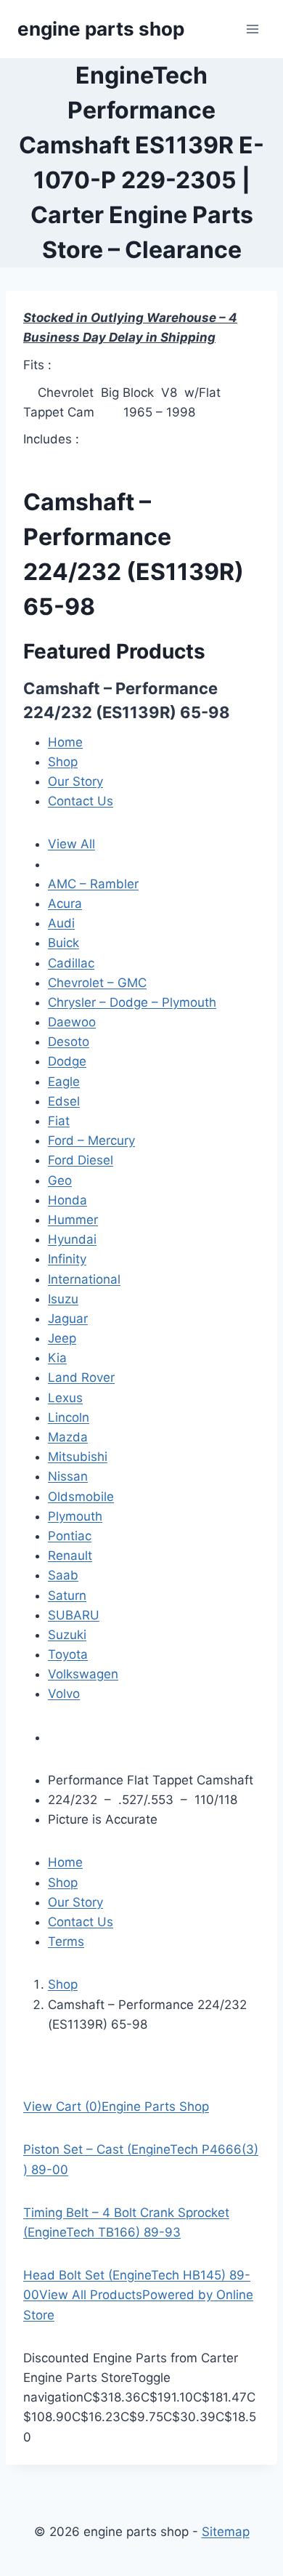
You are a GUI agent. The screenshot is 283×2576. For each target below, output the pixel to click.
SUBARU (74, 1615)
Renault (70, 1555)
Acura (65, 903)
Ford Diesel (81, 1160)
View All (71, 844)
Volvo (64, 1694)
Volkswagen (83, 1674)
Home (65, 742)
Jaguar (68, 1319)
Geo (60, 1180)
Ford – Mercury (91, 1140)
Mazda (68, 1437)
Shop (63, 762)
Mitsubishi (78, 1457)
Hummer (73, 1220)
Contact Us (81, 801)
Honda (67, 1200)
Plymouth (75, 1516)
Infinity (67, 1259)
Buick (63, 943)
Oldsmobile (81, 1497)
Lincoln (69, 1417)
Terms (66, 1941)
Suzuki (67, 1635)
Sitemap (226, 2532)
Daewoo (72, 1022)
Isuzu (63, 1299)
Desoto (69, 1042)
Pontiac (70, 1536)
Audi (61, 923)
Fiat (59, 1121)
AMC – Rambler (93, 884)
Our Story (75, 781)
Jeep (62, 1338)
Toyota (68, 1654)
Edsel (64, 1101)
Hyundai (72, 1239)
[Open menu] (252, 29)
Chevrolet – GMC (97, 983)
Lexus (65, 1398)
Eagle (64, 1082)
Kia (57, 1358)
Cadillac (71, 963)
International (84, 1279)
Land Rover (81, 1377)
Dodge (67, 1061)
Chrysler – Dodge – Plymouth (132, 1002)
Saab (63, 1575)
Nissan (68, 1476)
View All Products (91, 2295)
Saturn (67, 1595)
